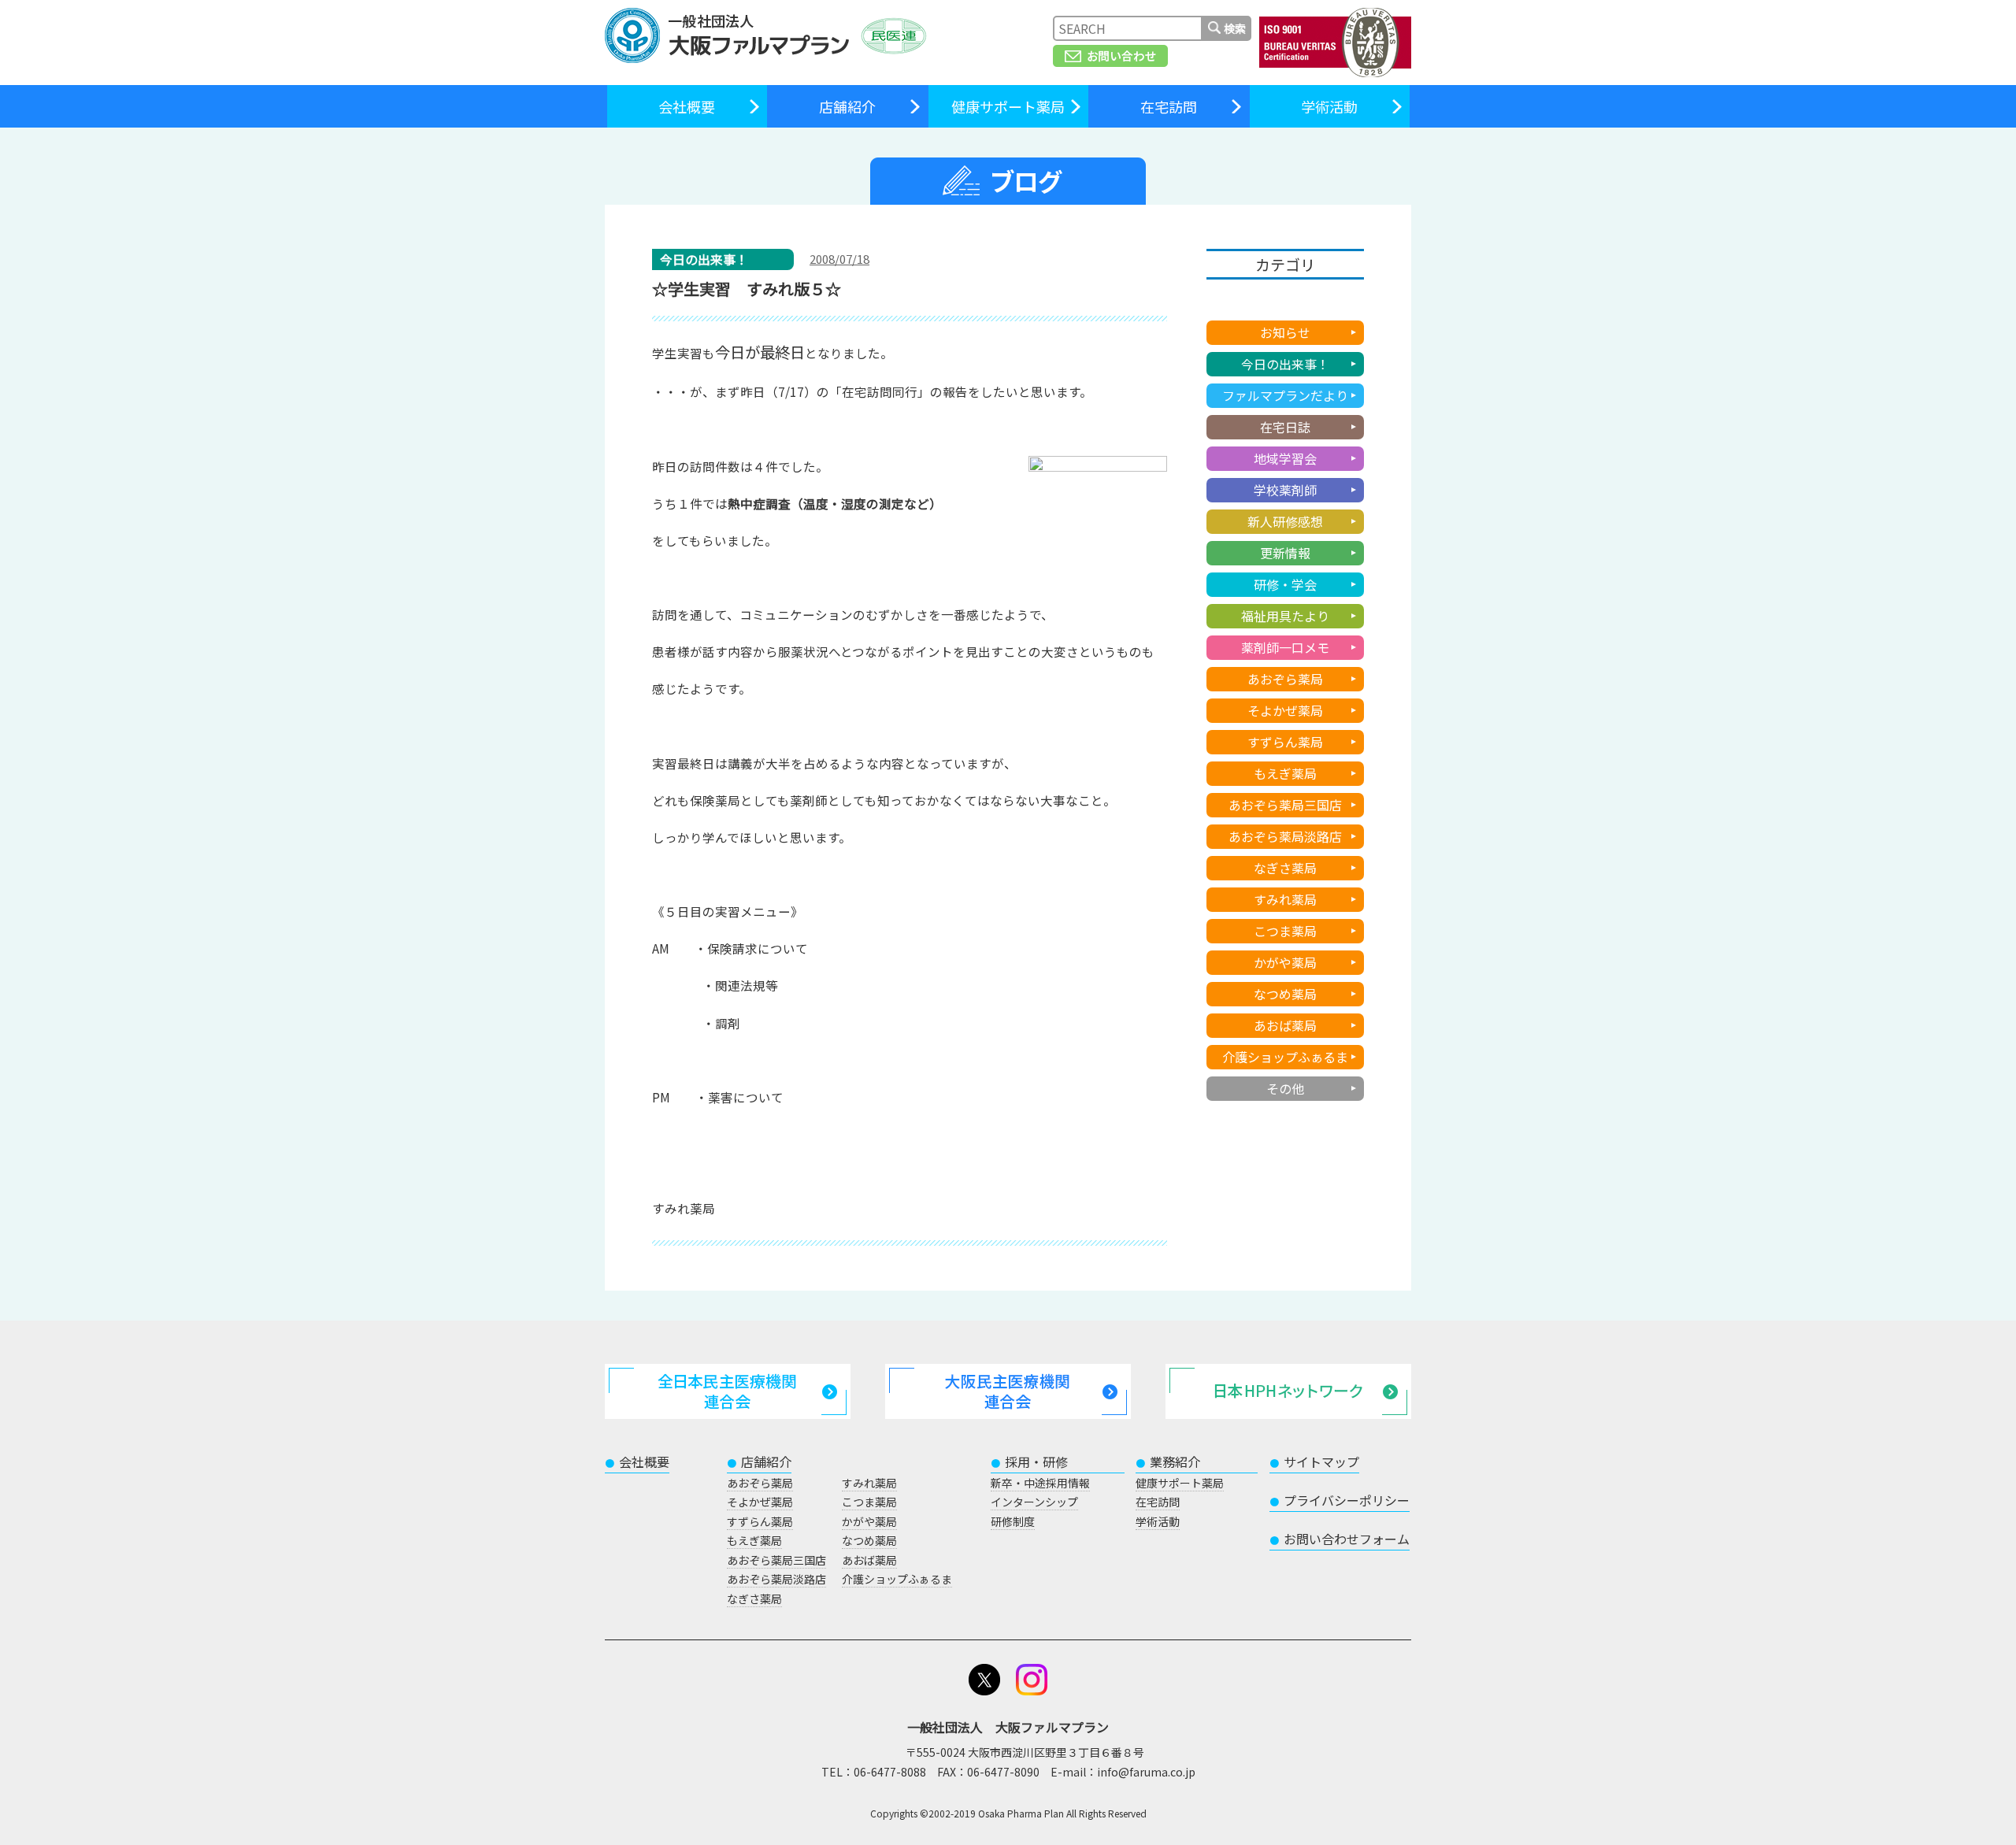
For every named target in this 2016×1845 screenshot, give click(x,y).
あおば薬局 (1285, 1025)
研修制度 (1013, 1521)
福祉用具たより (1285, 616)
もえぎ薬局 (1285, 773)
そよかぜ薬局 (1285, 710)
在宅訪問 (1169, 106)
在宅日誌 (1285, 427)
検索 (1235, 28)
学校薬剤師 (1285, 490)
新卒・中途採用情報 (1040, 1483)
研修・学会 (1285, 584)
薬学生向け (1285, 301)
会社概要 (687, 106)
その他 (1285, 1088)
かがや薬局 (1285, 962)
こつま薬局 (1285, 931)
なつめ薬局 (1285, 994)
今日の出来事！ (1285, 364)
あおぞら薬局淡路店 (1285, 836)
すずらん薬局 (1285, 742)
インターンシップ (1034, 1502)
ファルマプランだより (1285, 395)
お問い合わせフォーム (1340, 1539)
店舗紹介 (847, 106)
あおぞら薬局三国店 (1285, 805)
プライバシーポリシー (1340, 1500)
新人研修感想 (1285, 521)
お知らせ (1285, 332)
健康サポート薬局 (1008, 106)
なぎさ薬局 (1285, 868)
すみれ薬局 (1285, 899)
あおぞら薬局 (1285, 679)
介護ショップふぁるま (1285, 1057)
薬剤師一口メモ (1285, 647)
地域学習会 (1285, 458)
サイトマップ (1314, 1462)
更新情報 (1285, 553)
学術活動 (1329, 106)
